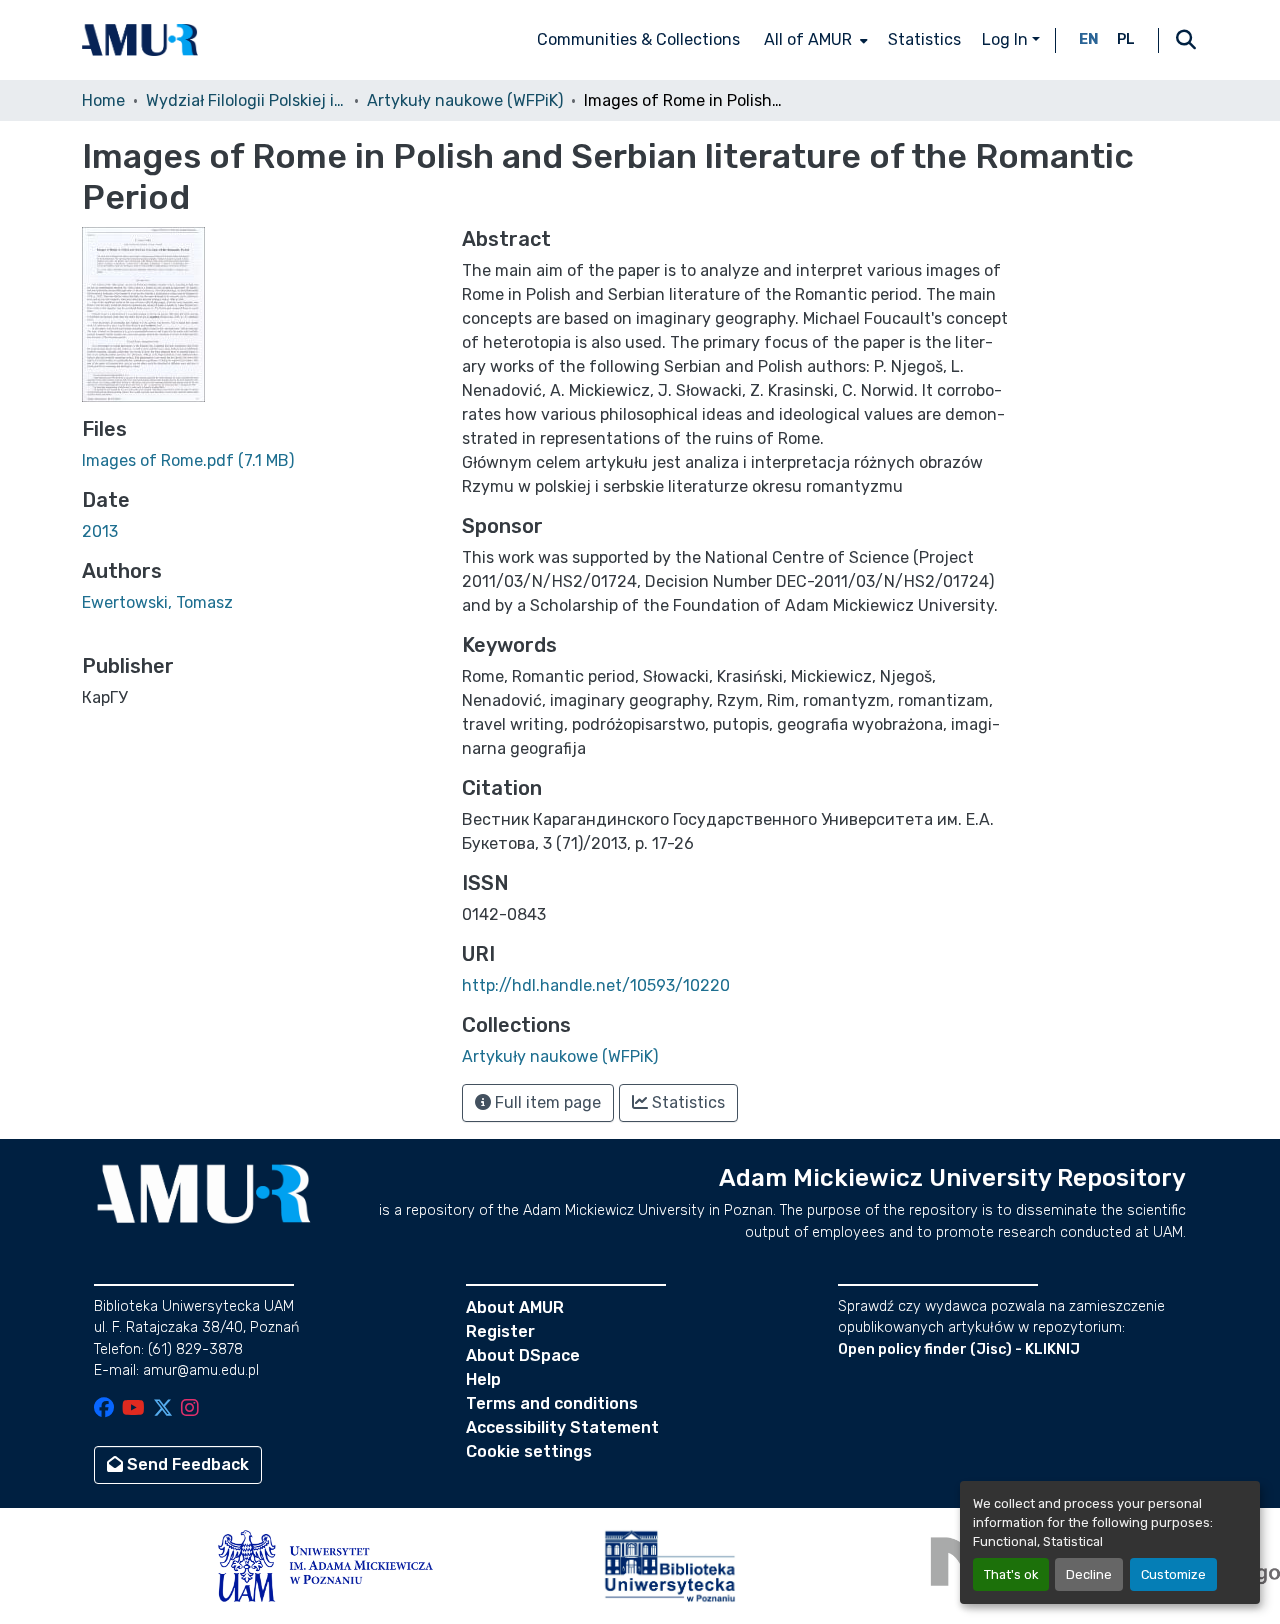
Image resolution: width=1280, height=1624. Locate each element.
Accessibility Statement (562, 1427)
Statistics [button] (686, 1102)
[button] (140, 40)
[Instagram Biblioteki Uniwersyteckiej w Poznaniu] (190, 1409)
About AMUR (515, 1307)
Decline (1089, 1574)
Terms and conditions (552, 1403)
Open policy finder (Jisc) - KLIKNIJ (959, 1349)
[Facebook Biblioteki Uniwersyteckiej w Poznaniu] (104, 1409)
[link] (260, 461)
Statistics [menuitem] (924, 39)
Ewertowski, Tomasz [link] (157, 602)
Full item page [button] (546, 1102)
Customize (1173, 1574)
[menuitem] (814, 40)
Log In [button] (1007, 39)
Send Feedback (186, 1464)
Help (483, 1379)
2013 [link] (100, 531)
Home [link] (103, 100)
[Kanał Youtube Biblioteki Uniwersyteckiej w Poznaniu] (133, 1409)
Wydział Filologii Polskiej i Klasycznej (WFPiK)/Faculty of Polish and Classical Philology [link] (246, 100)
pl (1126, 39)
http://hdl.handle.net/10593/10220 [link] (596, 985)
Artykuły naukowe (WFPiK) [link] (465, 100)
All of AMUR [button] (808, 39)
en (1089, 39)
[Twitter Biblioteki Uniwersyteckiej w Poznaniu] (163, 1409)
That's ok (1011, 1574)
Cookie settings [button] (529, 1451)
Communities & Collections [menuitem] (638, 39)
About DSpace (523, 1355)
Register (500, 1331)
